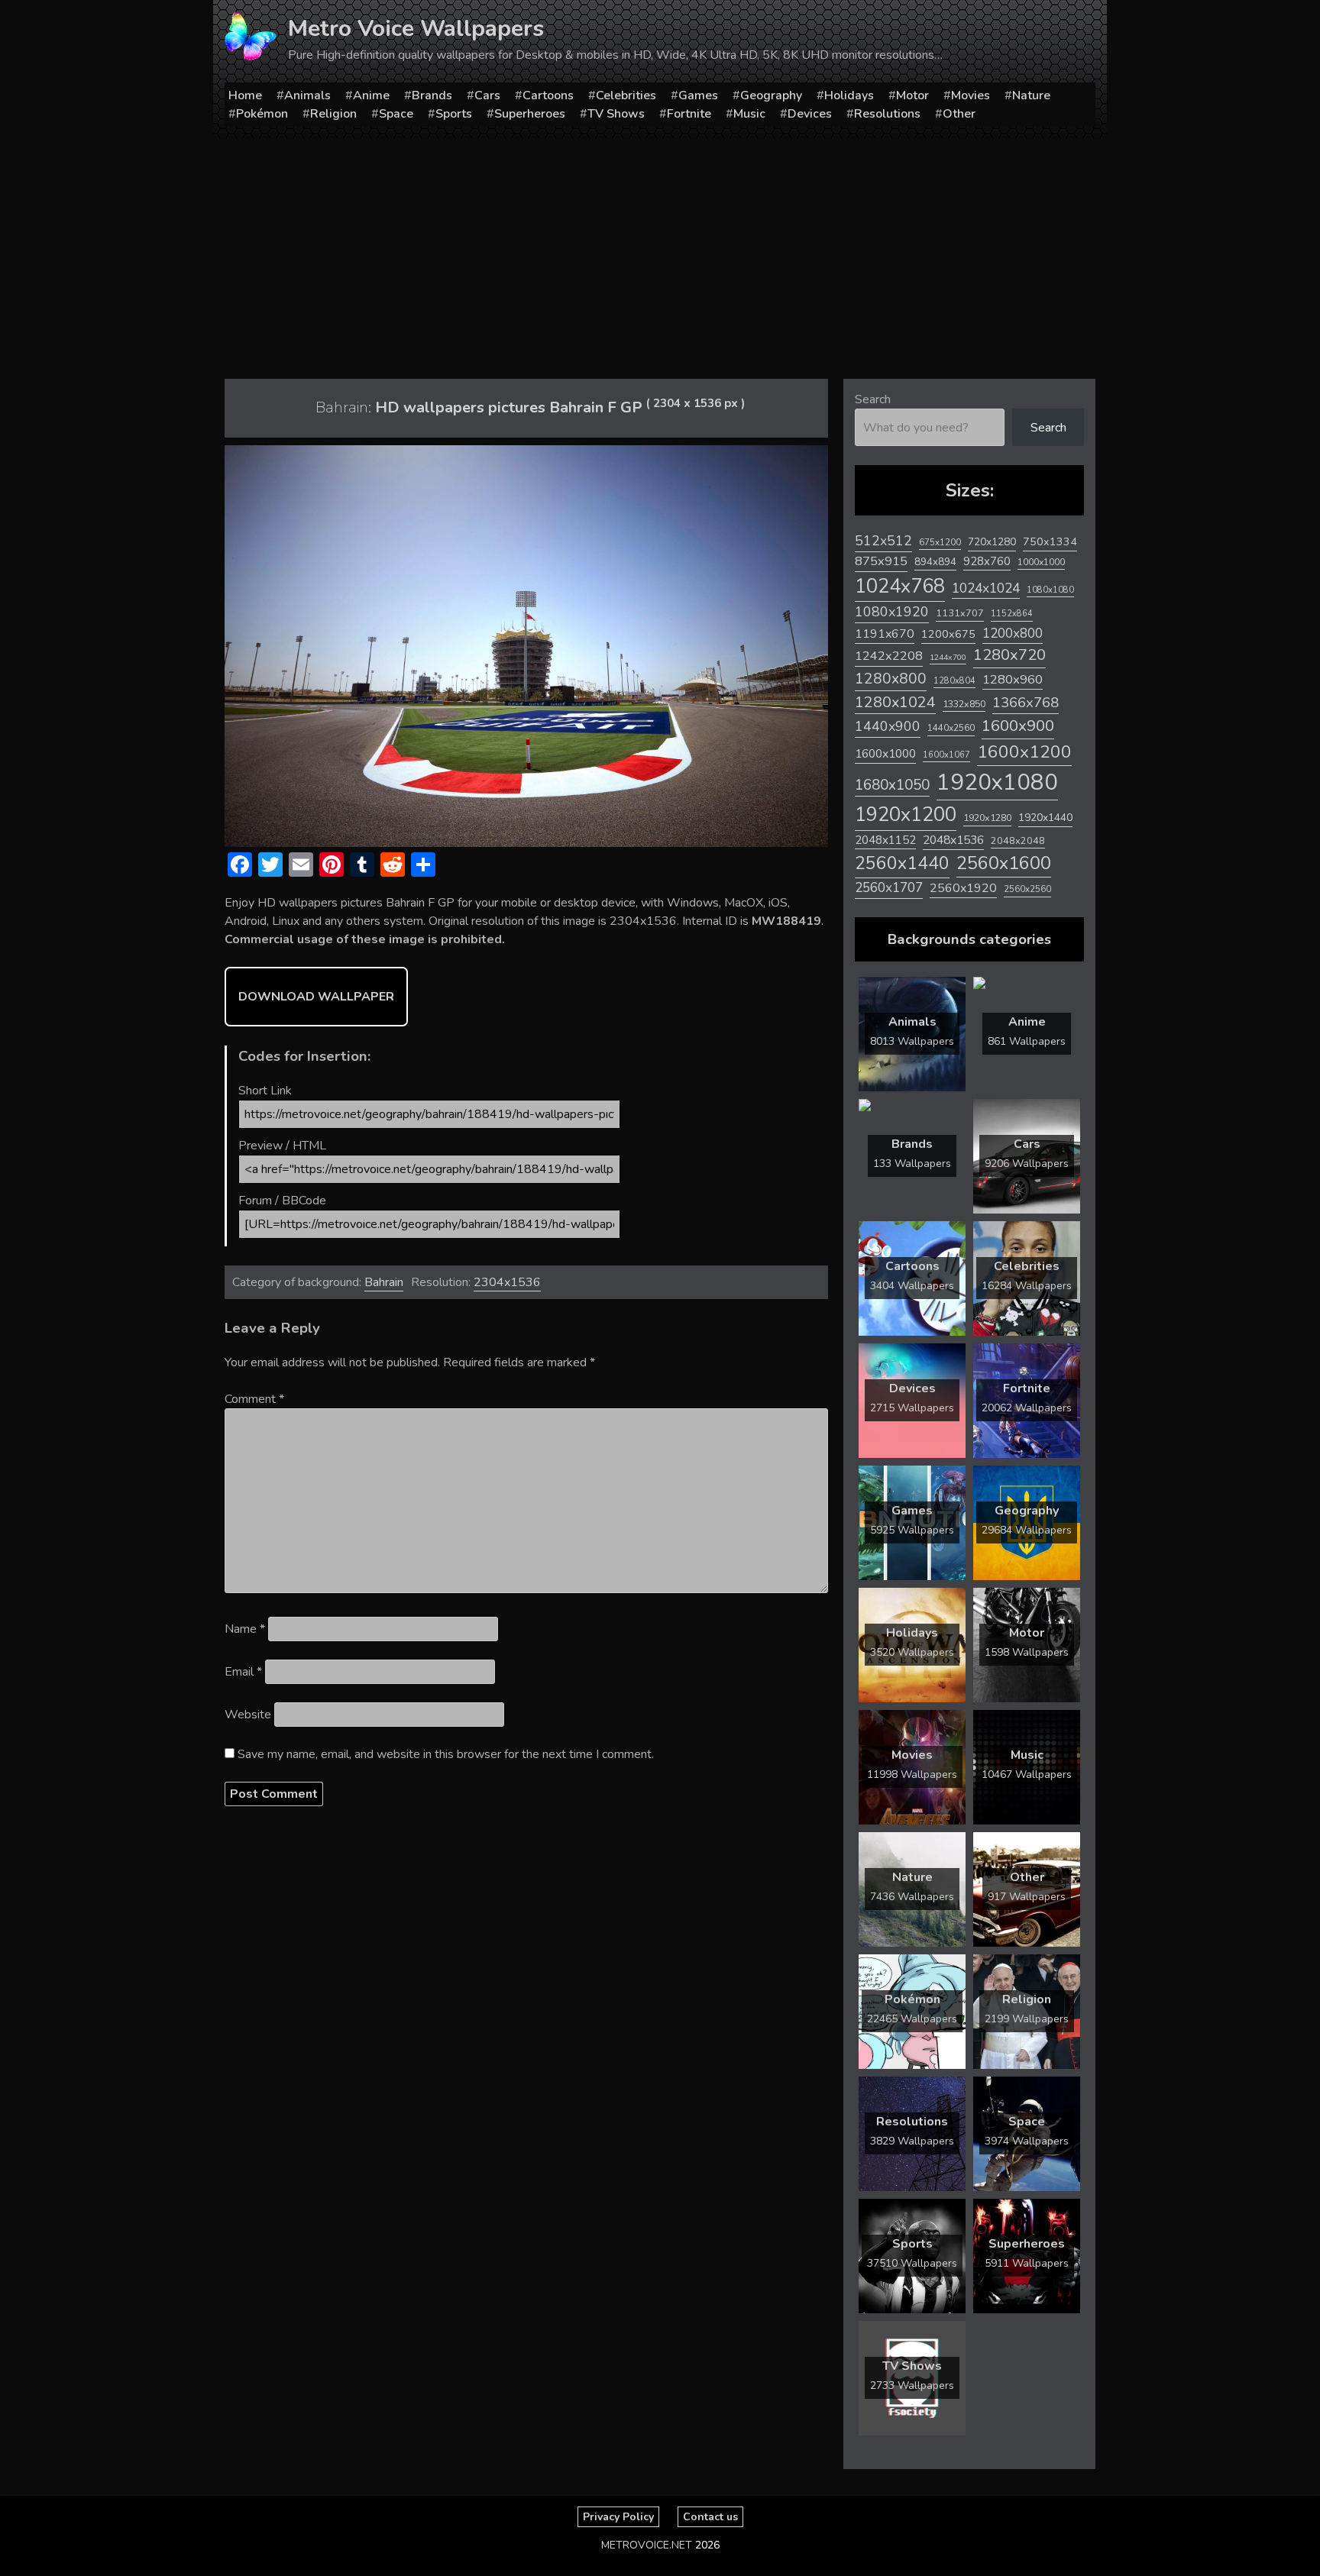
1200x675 (948, 634)
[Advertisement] (660, 253)
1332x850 (964, 704)
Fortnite (689, 114)
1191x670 (885, 634)
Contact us (710, 2517)
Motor (912, 95)
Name (245, 1629)
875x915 (881, 561)
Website (248, 1715)
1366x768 (1026, 703)
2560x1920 (963, 888)
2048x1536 (953, 840)
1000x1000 (1041, 562)
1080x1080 (1050, 590)
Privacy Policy (618, 2517)
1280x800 (891, 679)
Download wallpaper (316, 997)
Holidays (849, 95)
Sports (454, 114)
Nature (1031, 95)
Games (698, 95)
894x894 (935, 562)
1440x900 (888, 726)
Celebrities (626, 95)
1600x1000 (885, 754)
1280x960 (1013, 679)
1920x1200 (906, 814)
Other (959, 114)
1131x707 (960, 613)
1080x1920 (892, 612)
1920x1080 (997, 782)
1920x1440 (1045, 818)
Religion (333, 114)
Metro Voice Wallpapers (416, 29)
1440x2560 (951, 728)
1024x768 (900, 586)
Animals (307, 95)
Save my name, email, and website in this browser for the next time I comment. (446, 1754)
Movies (971, 95)
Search (873, 399)
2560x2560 (1027, 889)
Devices (810, 114)
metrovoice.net (647, 2545)
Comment (254, 1399)
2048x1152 (885, 840)
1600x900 (1018, 726)
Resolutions (887, 114)
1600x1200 (1024, 752)
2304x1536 (507, 1282)
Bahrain (384, 1282)
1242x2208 (889, 656)
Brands (432, 95)
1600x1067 (946, 755)
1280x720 (1009, 655)
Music (749, 114)
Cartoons (548, 95)
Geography (771, 95)
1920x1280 (987, 818)
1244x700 (948, 657)
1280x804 (954, 681)
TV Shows (616, 114)
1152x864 (1012, 614)
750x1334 (1050, 542)
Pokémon (262, 114)
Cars (487, 95)
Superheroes (530, 114)
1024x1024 (986, 588)
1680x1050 (892, 785)
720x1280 (992, 542)
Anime (371, 95)
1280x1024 (895, 702)
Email (243, 1672)
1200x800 (1013, 633)
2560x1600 (1004, 863)
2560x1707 (889, 888)
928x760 (987, 561)
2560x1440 (902, 863)
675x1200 (940, 542)
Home (245, 95)
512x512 (883, 541)
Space (396, 114)
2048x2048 (1018, 840)
